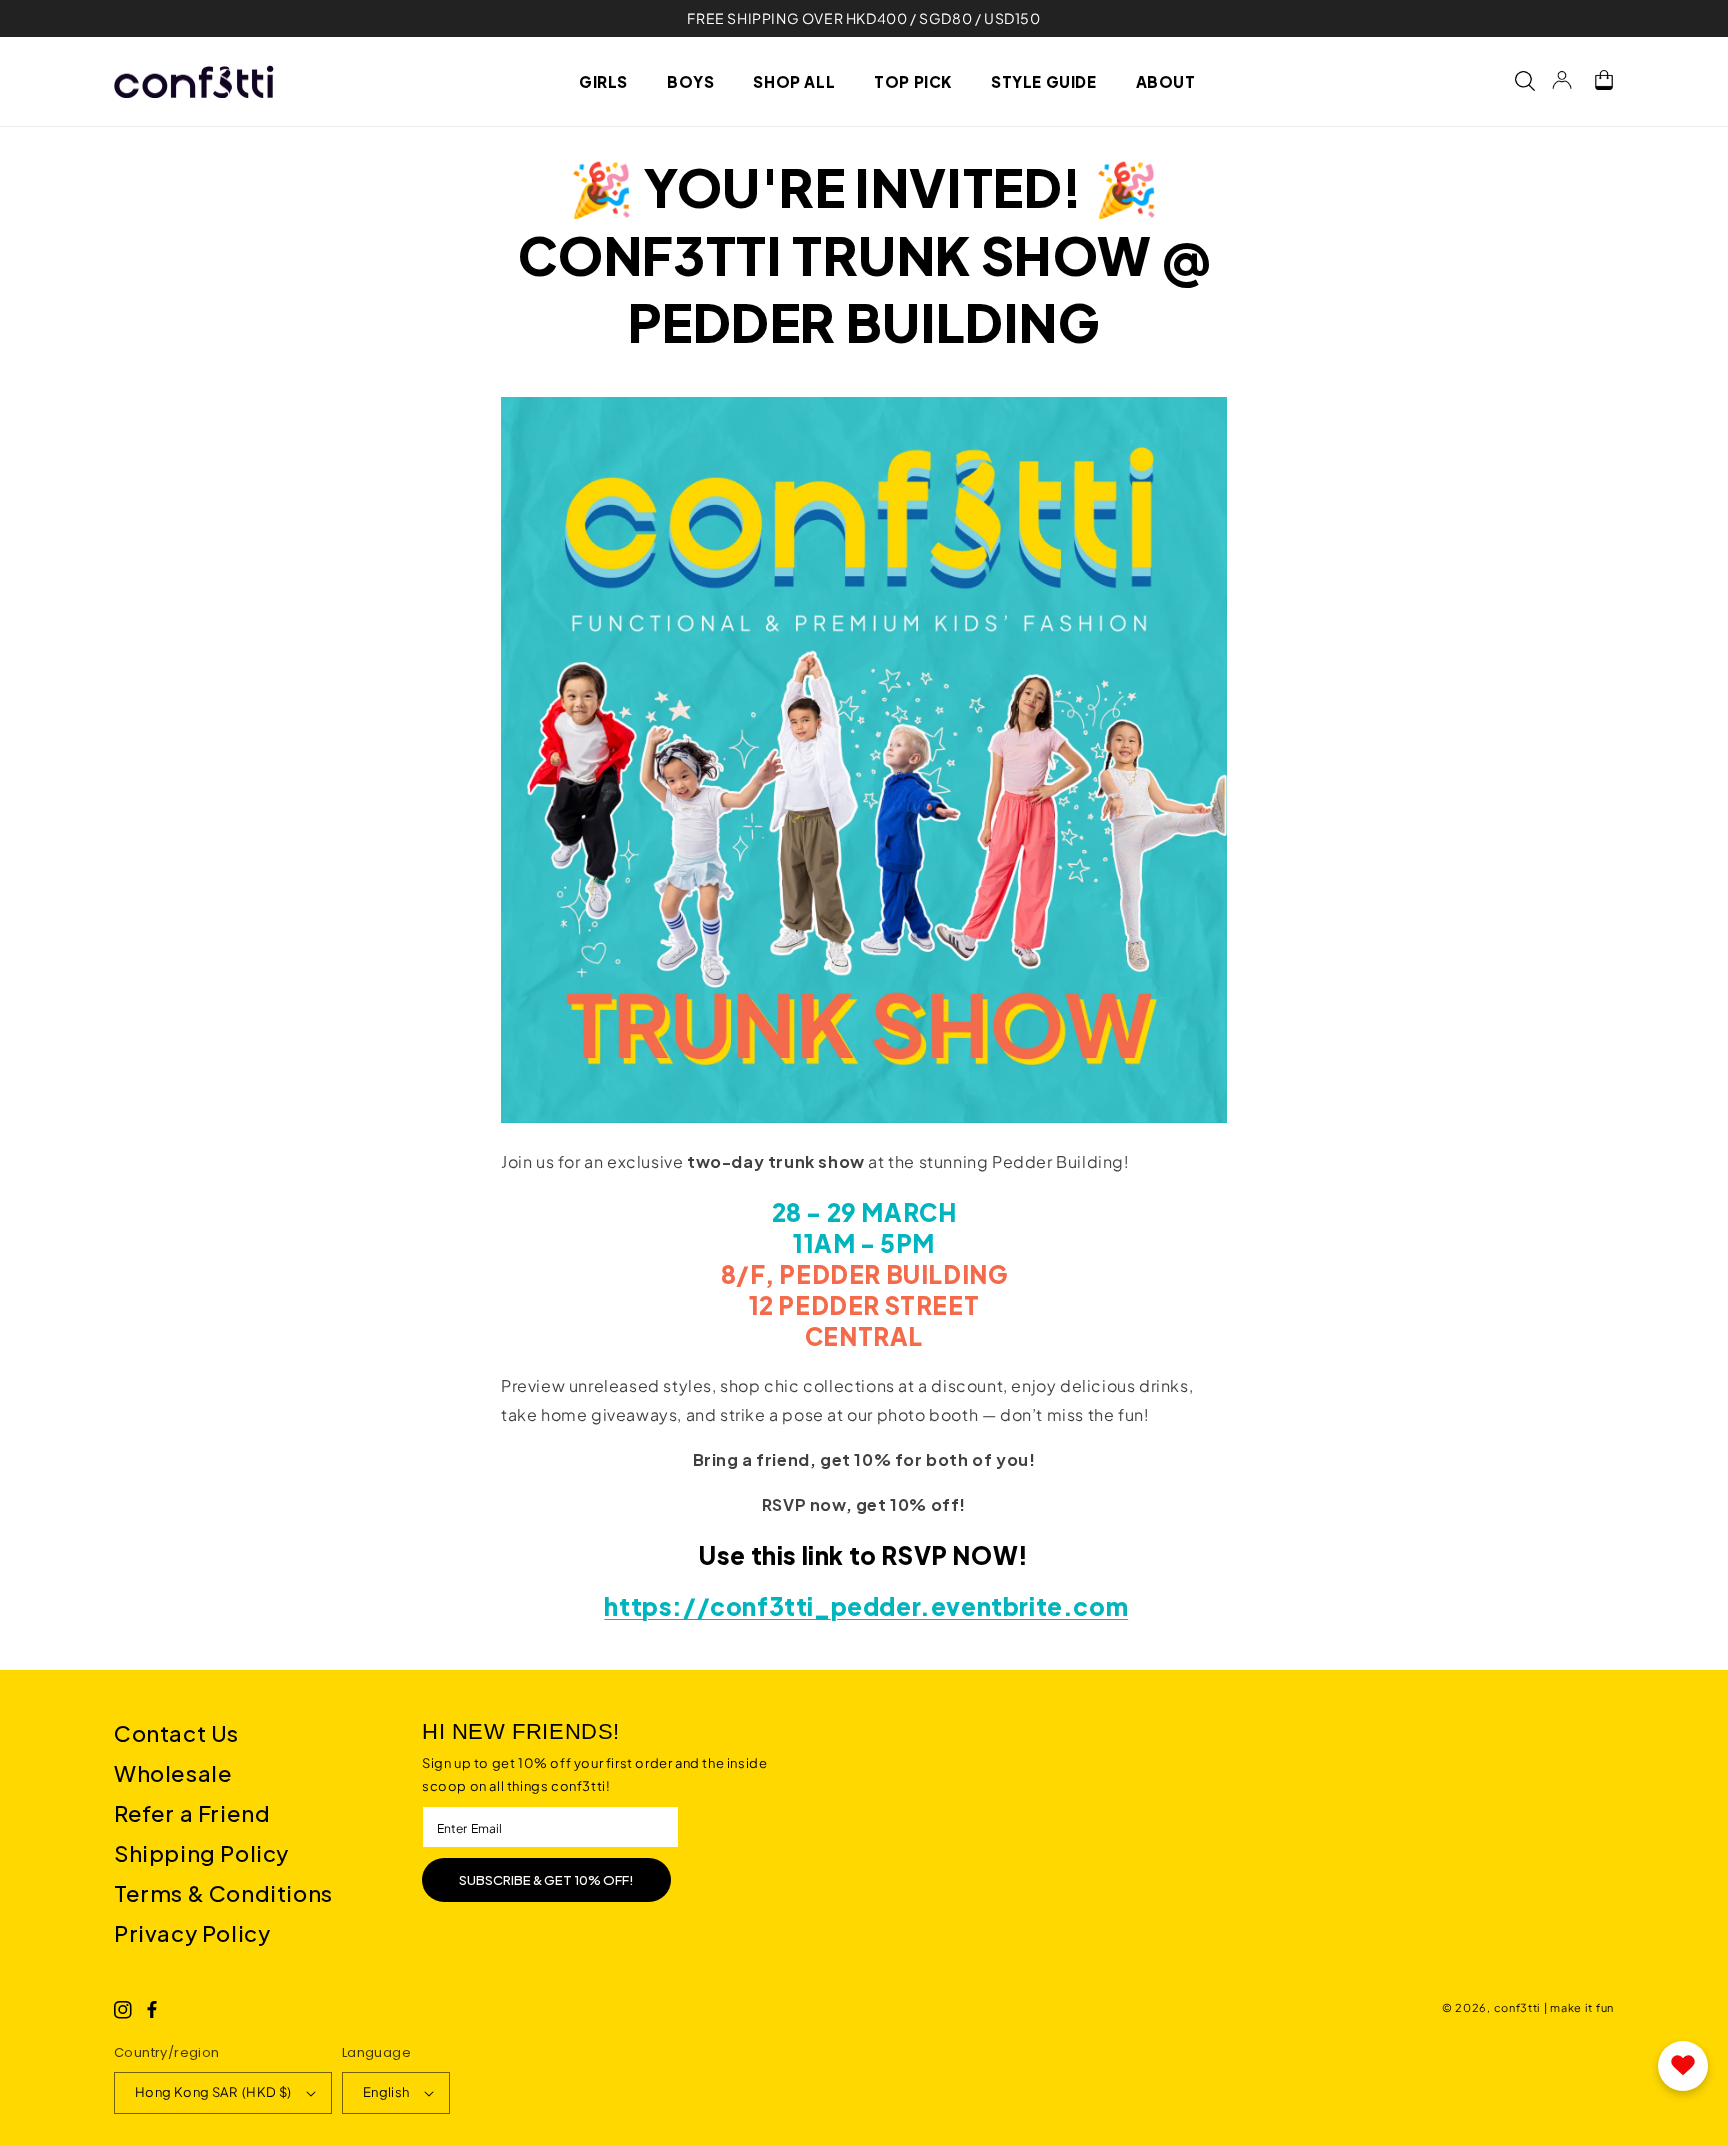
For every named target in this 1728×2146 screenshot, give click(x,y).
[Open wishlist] (1683, 2066)
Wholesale (173, 1773)
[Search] (1515, 81)
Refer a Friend (192, 1813)
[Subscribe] (546, 1880)
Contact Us (176, 1733)
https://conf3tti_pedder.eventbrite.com (866, 1606)
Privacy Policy (192, 1933)
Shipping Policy (201, 1853)
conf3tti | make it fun (1554, 2007)
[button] (611, 81)
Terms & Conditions (223, 1893)
